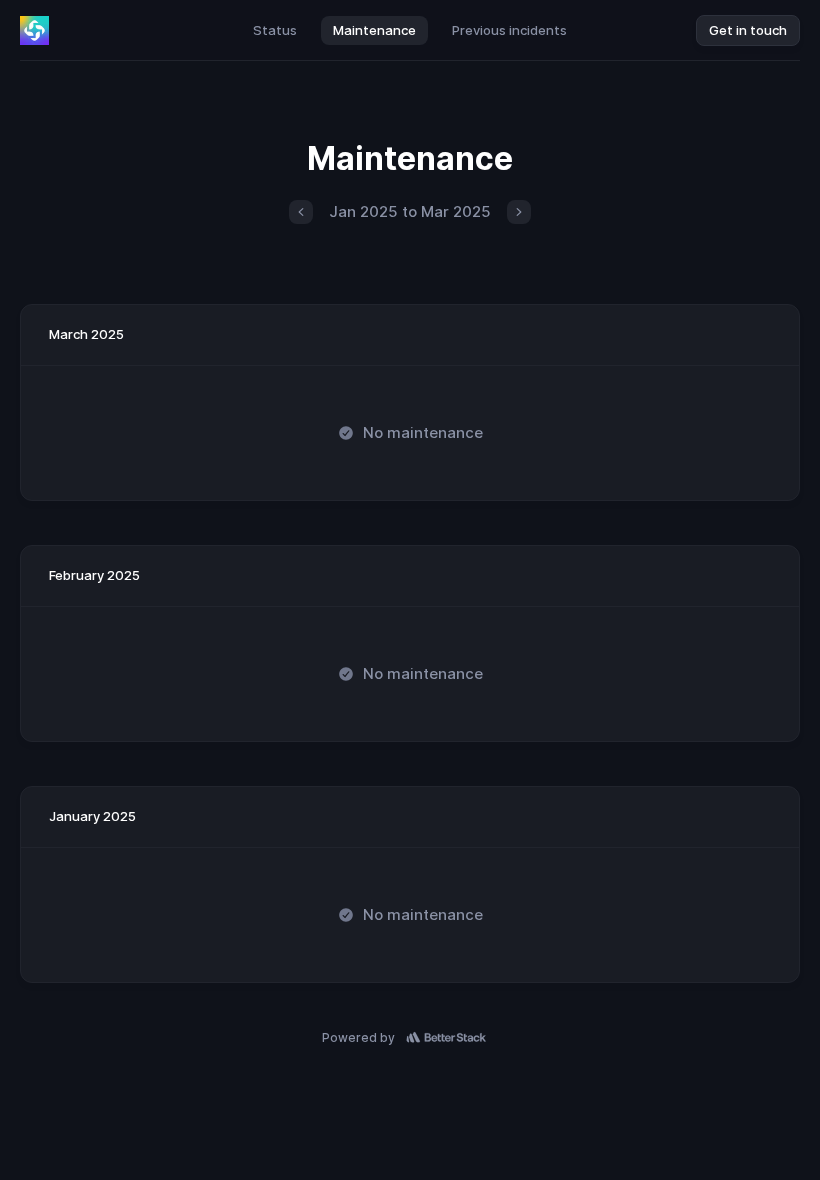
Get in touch (748, 30)
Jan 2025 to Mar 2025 (410, 211)
